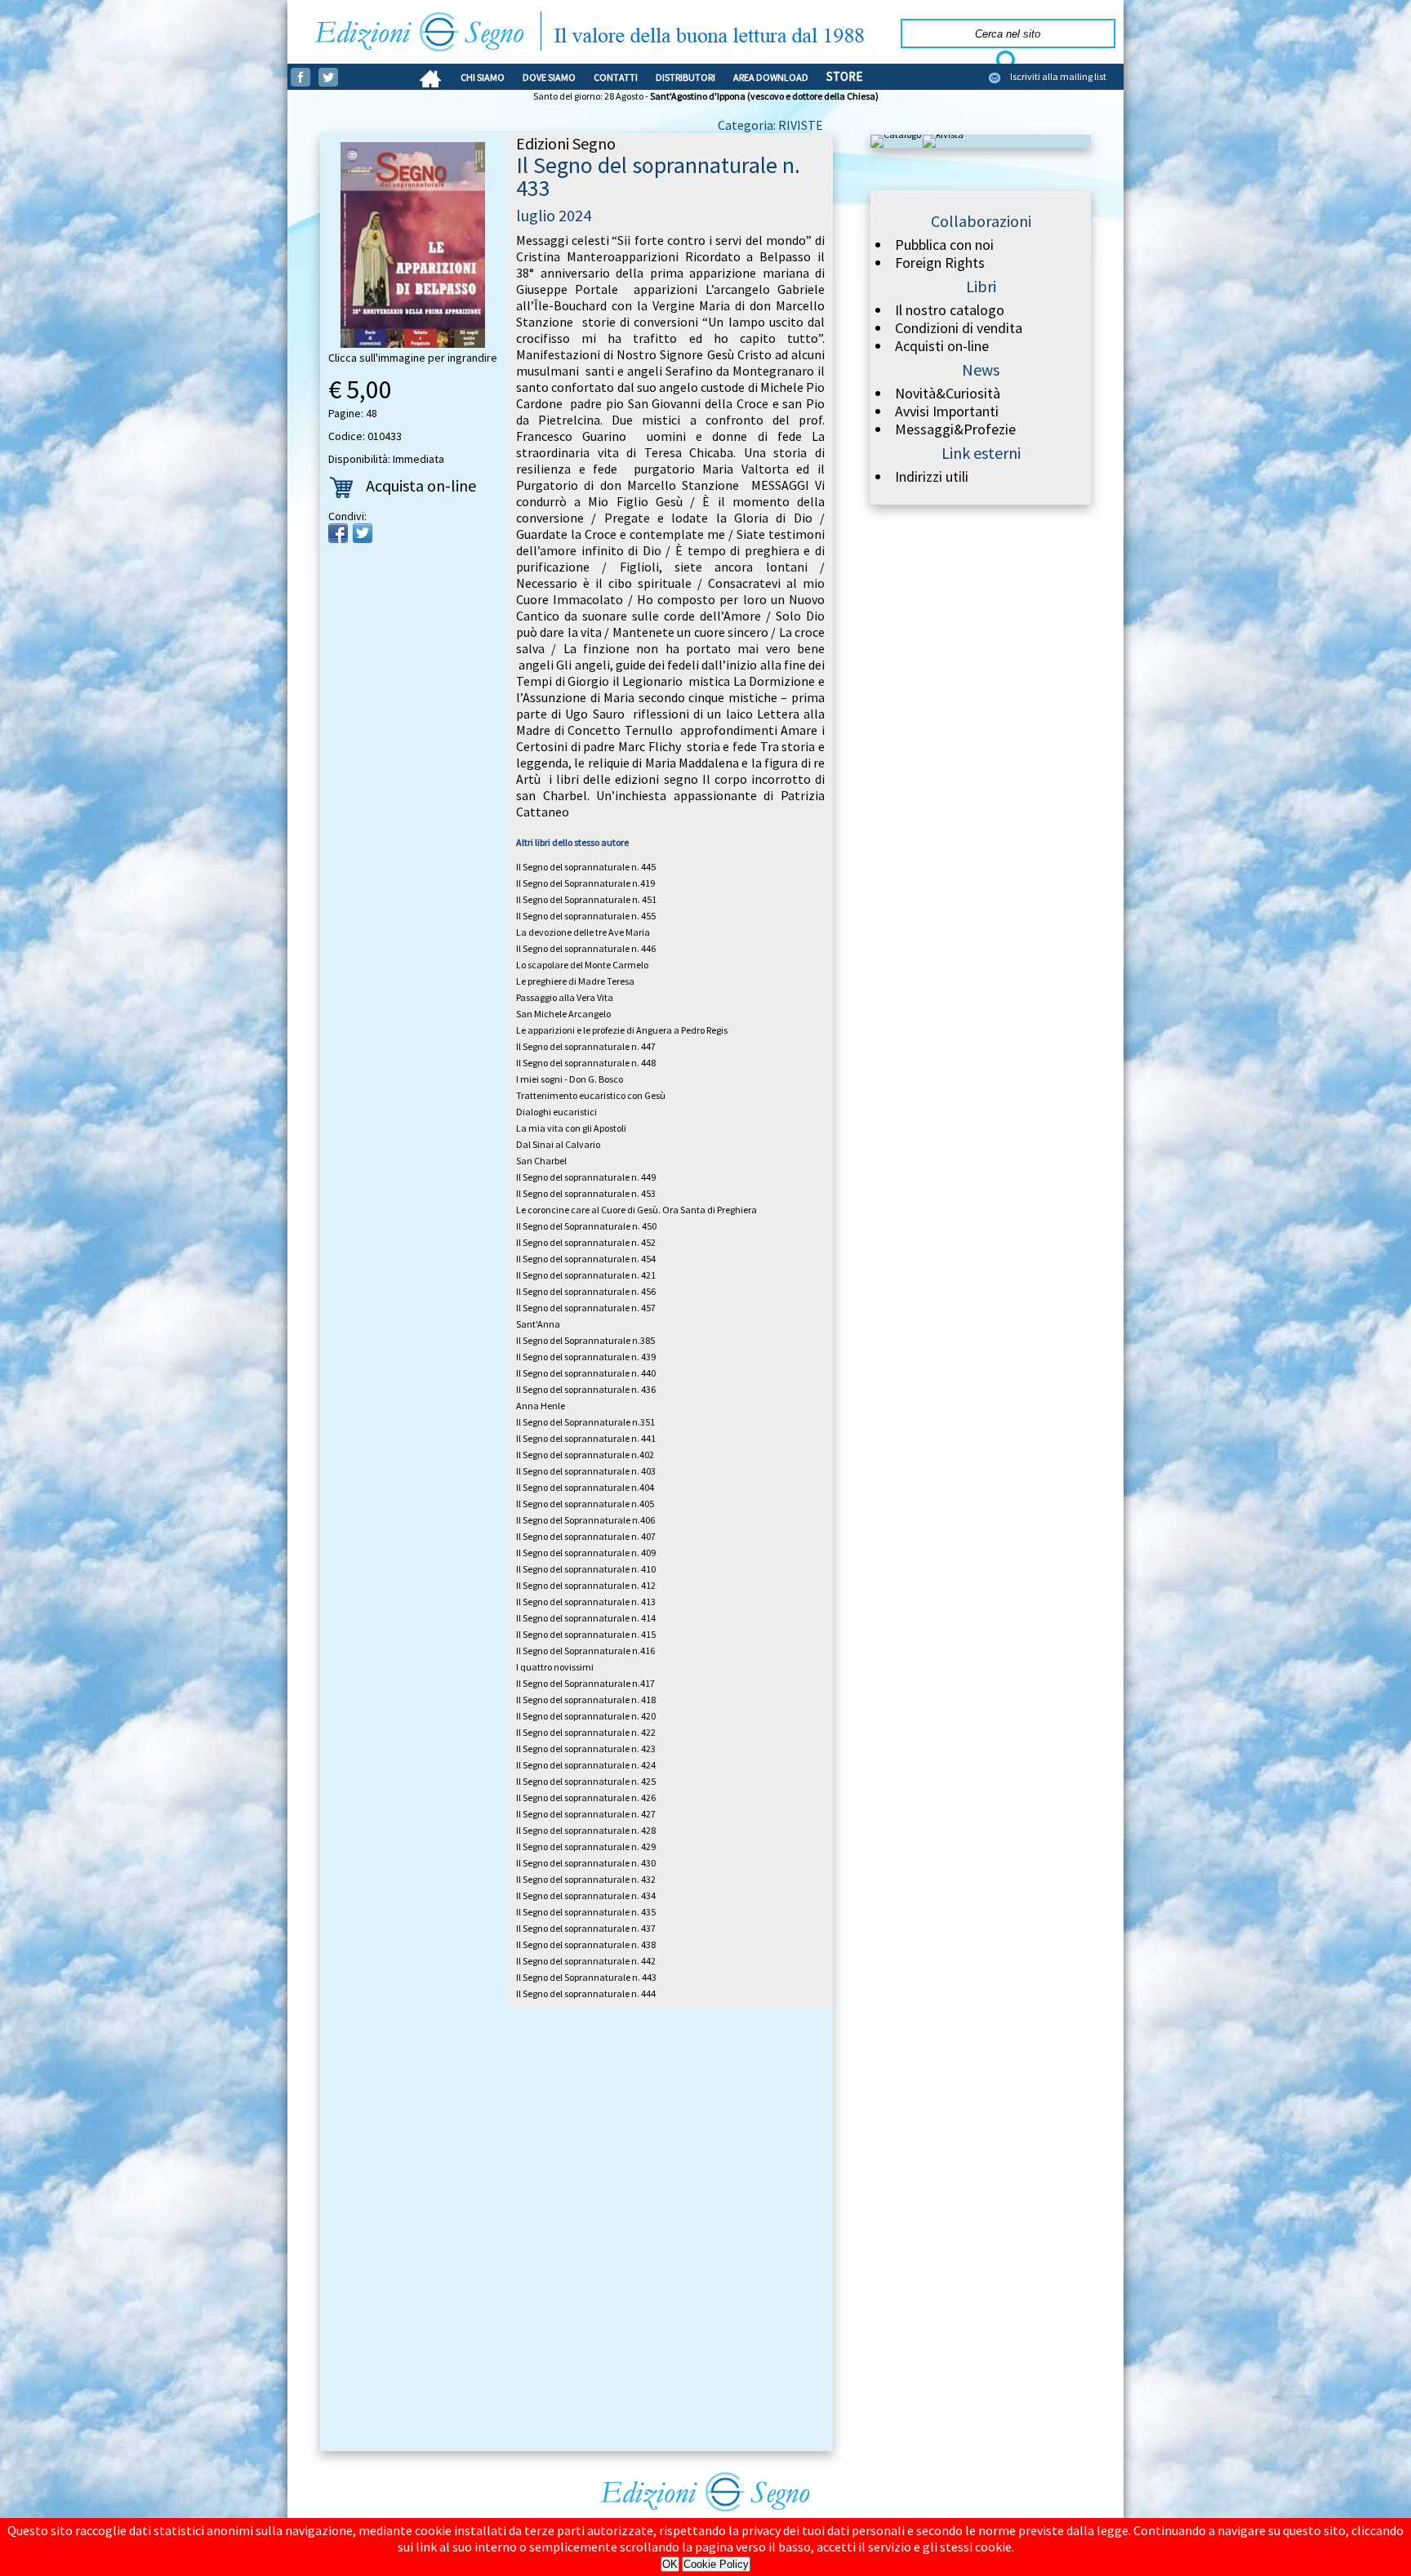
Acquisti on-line (942, 346)
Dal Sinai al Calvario (558, 1144)
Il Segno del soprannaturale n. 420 (586, 1716)
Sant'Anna (538, 1324)
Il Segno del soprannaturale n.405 (585, 1504)
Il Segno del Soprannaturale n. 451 (586, 899)
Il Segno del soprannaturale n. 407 (586, 1536)
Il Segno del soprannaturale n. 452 (586, 1242)
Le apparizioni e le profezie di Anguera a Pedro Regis (622, 1030)
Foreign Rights (940, 263)
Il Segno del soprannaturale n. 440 (586, 1373)
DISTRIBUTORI (685, 77)
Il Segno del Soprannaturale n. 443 (586, 1977)
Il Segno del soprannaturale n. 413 (586, 1602)
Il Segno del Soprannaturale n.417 (585, 1683)
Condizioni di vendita (959, 328)
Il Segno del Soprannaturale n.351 (585, 1422)
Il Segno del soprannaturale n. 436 (586, 1389)
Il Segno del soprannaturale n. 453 (586, 1193)
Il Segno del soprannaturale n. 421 (586, 1275)
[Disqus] (576, 2232)
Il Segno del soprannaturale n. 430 (586, 1863)
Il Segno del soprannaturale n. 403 (586, 1471)
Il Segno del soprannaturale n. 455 (586, 916)
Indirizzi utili (932, 477)
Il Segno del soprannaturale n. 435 (586, 1912)
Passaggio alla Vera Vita (565, 997)
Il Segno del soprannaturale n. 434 (586, 1895)
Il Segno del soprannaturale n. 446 (586, 948)
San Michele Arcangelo (563, 1014)
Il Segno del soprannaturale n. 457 (586, 1308)
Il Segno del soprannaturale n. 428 (586, 1830)
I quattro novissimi (555, 1667)
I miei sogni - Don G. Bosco (570, 1079)
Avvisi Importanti (947, 412)
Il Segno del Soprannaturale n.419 (585, 883)
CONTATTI (616, 77)
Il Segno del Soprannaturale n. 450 (586, 1226)
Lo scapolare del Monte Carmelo (582, 965)
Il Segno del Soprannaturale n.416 (585, 1651)
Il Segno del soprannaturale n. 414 (586, 1618)
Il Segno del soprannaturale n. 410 (586, 1569)
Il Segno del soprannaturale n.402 (585, 1455)
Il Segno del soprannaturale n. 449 (586, 1177)
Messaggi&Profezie (955, 429)
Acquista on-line (421, 485)
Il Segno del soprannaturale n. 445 (586, 867)
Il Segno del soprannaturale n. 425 (586, 1781)
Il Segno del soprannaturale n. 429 (586, 1846)
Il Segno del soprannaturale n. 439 (586, 1357)
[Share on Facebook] (338, 533)
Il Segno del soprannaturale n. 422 (586, 1732)
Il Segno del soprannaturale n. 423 (586, 1748)
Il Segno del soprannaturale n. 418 (586, 1700)
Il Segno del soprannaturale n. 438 (586, 1944)
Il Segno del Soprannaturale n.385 (585, 1340)
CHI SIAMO (483, 77)
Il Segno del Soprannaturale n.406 (585, 1520)
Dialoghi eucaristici (556, 1112)
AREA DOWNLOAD (771, 77)
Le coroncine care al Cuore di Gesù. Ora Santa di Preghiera (637, 1210)
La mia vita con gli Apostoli (571, 1128)
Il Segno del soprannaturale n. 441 (586, 1438)
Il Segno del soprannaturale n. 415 (586, 1634)
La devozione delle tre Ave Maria (583, 932)
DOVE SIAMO (549, 77)
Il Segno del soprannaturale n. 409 (586, 1553)
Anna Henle (541, 1406)
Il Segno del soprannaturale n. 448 (586, 1063)
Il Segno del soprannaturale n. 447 (586, 1046)
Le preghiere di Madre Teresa (575, 981)
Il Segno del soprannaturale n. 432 (586, 1879)
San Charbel (541, 1161)
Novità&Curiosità (948, 394)
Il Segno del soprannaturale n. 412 (586, 1585)
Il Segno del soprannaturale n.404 (585, 1487)
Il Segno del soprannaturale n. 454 (586, 1259)
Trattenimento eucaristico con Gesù (591, 1095)
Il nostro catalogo (950, 310)
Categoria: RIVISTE (770, 125)
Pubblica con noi (944, 245)
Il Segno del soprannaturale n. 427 (586, 1814)
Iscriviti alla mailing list (1058, 76)
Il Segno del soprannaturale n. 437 (586, 1928)
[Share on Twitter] (363, 533)
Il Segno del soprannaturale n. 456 (586, 1291)
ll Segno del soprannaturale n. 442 (586, 1961)
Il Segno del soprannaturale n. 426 (586, 1797)
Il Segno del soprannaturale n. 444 (586, 1993)
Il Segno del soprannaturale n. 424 (586, 1765)
